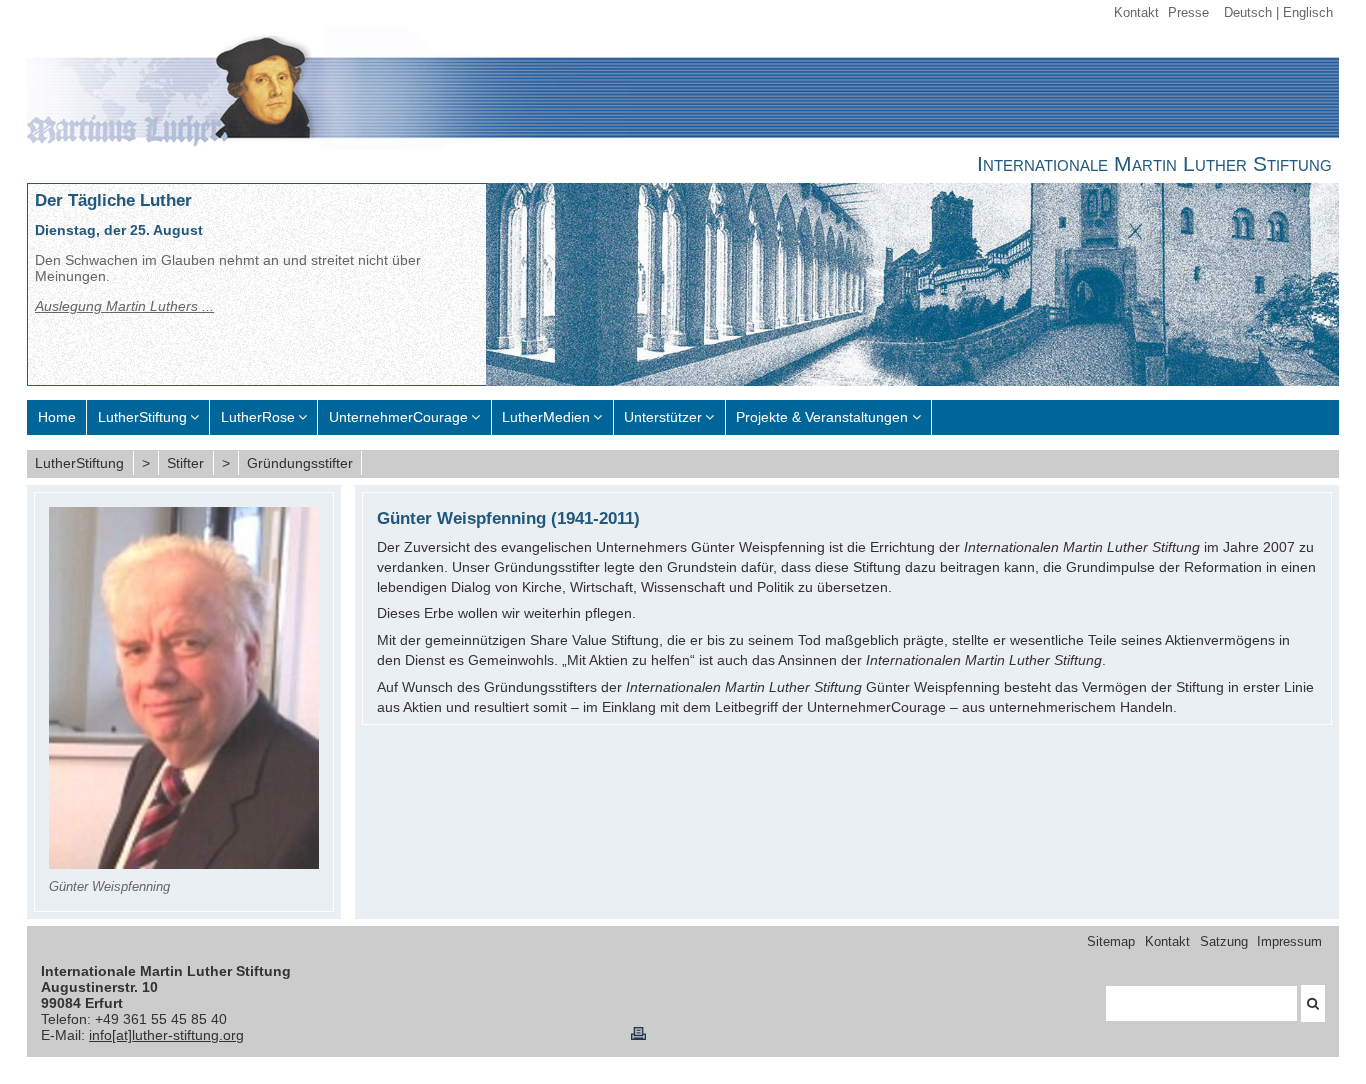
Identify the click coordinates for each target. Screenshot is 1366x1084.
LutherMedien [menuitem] (546, 417)
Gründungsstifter (300, 463)
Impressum (1289, 942)
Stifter (185, 463)
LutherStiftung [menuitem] (142, 417)
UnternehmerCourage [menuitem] (398, 417)
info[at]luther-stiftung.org (166, 1035)
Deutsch (1248, 13)
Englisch (1308, 13)
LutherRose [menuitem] (258, 417)
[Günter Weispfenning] (184, 864)
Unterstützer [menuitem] (663, 417)
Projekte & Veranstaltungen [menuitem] (822, 417)
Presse (1188, 13)
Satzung (1224, 942)
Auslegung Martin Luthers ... (124, 306)
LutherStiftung (79, 463)
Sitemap (1111, 942)
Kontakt (1136, 13)
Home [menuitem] (57, 417)
